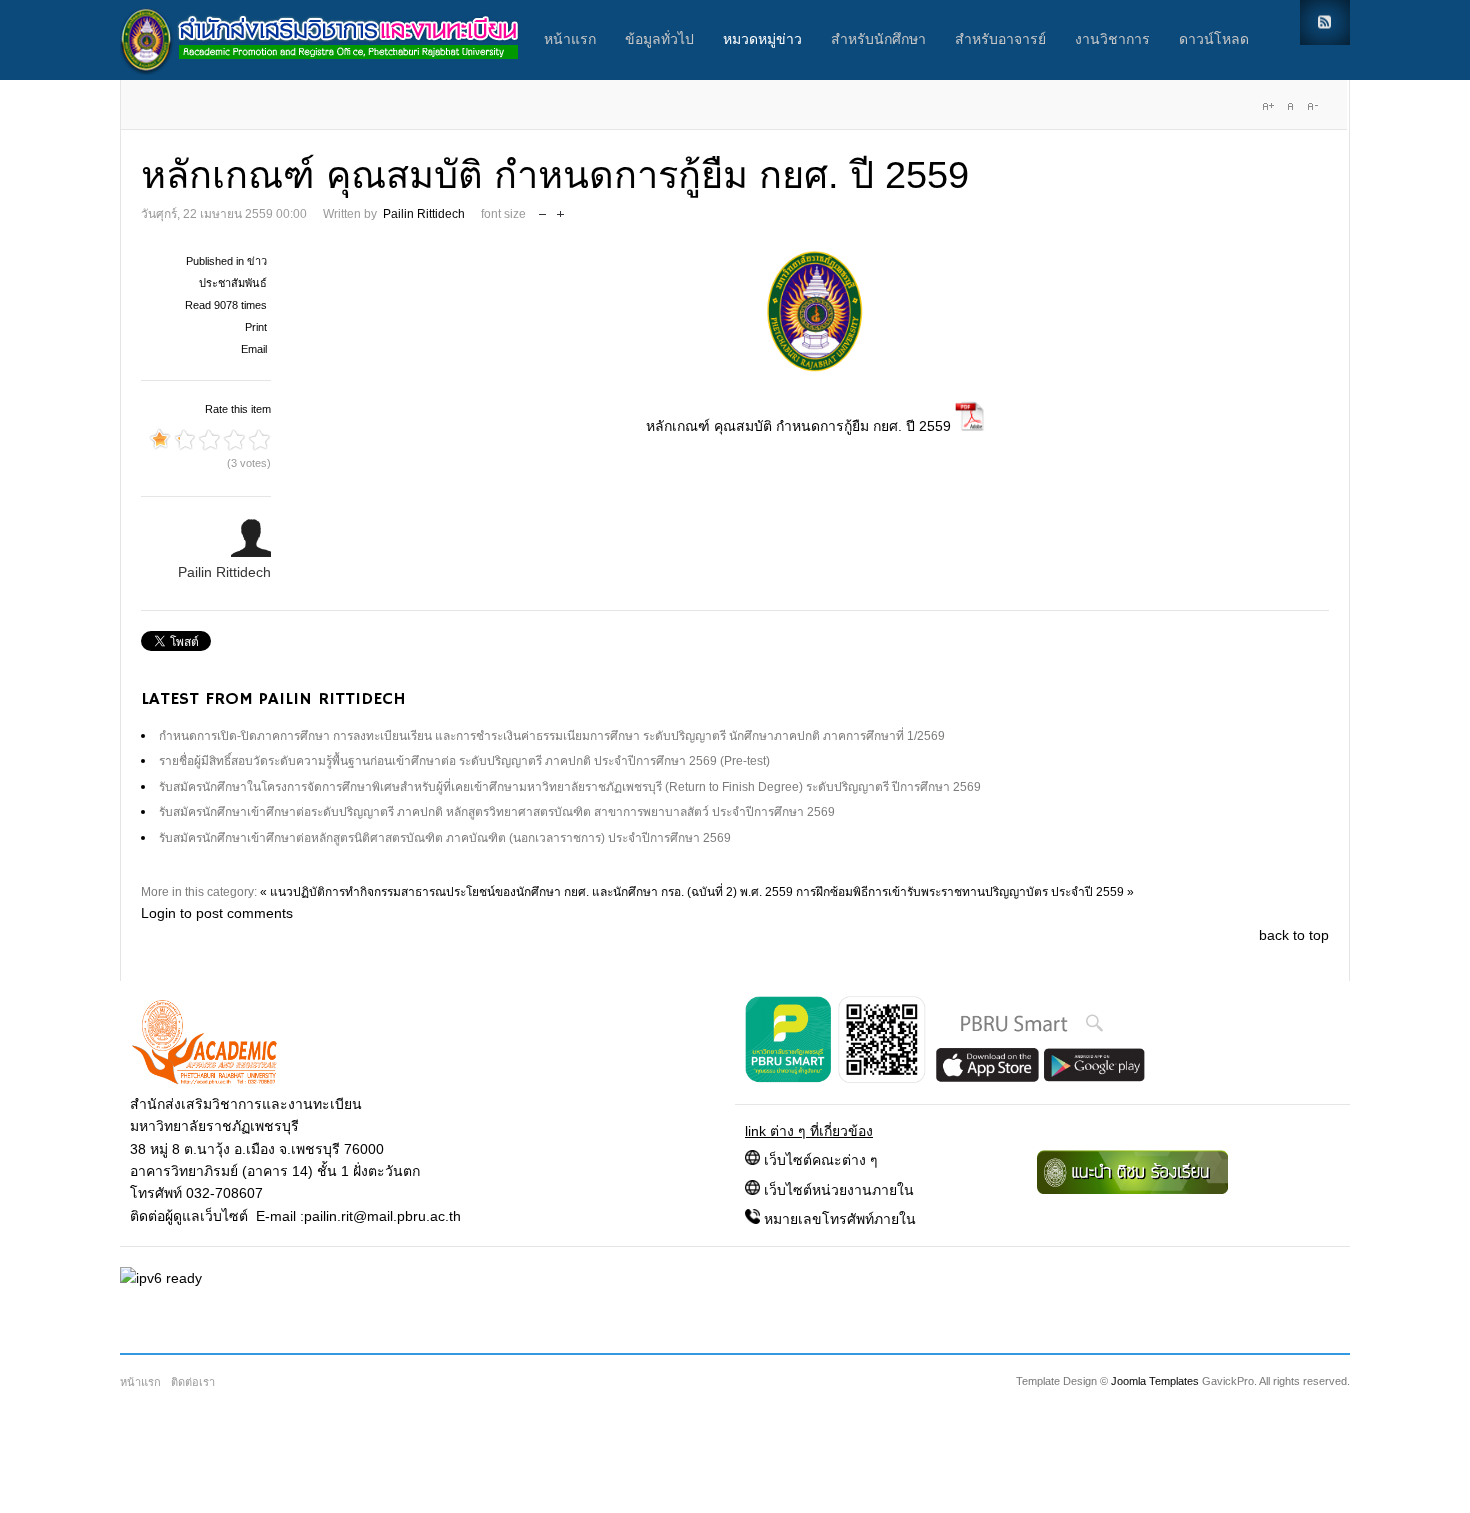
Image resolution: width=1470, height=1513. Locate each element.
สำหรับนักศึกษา (878, 40)
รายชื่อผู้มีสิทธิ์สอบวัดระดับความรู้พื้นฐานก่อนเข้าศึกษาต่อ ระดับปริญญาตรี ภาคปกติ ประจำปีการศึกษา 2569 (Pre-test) (464, 761)
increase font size (560, 209)
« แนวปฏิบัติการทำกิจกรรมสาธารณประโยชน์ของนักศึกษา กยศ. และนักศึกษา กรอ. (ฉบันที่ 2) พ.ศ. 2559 (526, 892)
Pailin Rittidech (424, 214)
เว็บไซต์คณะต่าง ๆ (821, 1160)
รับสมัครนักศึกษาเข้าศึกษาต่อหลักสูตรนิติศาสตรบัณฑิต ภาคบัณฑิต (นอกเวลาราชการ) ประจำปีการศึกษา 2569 (445, 838)
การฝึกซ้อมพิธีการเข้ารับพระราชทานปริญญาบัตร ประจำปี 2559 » (965, 892)
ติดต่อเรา (193, 1382)
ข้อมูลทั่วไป (659, 40)
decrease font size (542, 209)
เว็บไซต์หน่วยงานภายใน (839, 1190)
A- (1312, 106)
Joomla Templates (1155, 1381)
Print (256, 327)
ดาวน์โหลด (1214, 40)
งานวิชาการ (1112, 40)
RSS (1325, 22)
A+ (1268, 106)
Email (254, 349)
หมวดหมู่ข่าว (762, 40)
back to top (1294, 935)
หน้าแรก (570, 40)
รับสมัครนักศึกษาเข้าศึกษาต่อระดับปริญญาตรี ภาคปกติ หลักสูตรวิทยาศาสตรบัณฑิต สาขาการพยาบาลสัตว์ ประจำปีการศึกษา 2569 (497, 812)
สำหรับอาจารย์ (1000, 40)
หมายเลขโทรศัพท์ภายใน (840, 1219)
